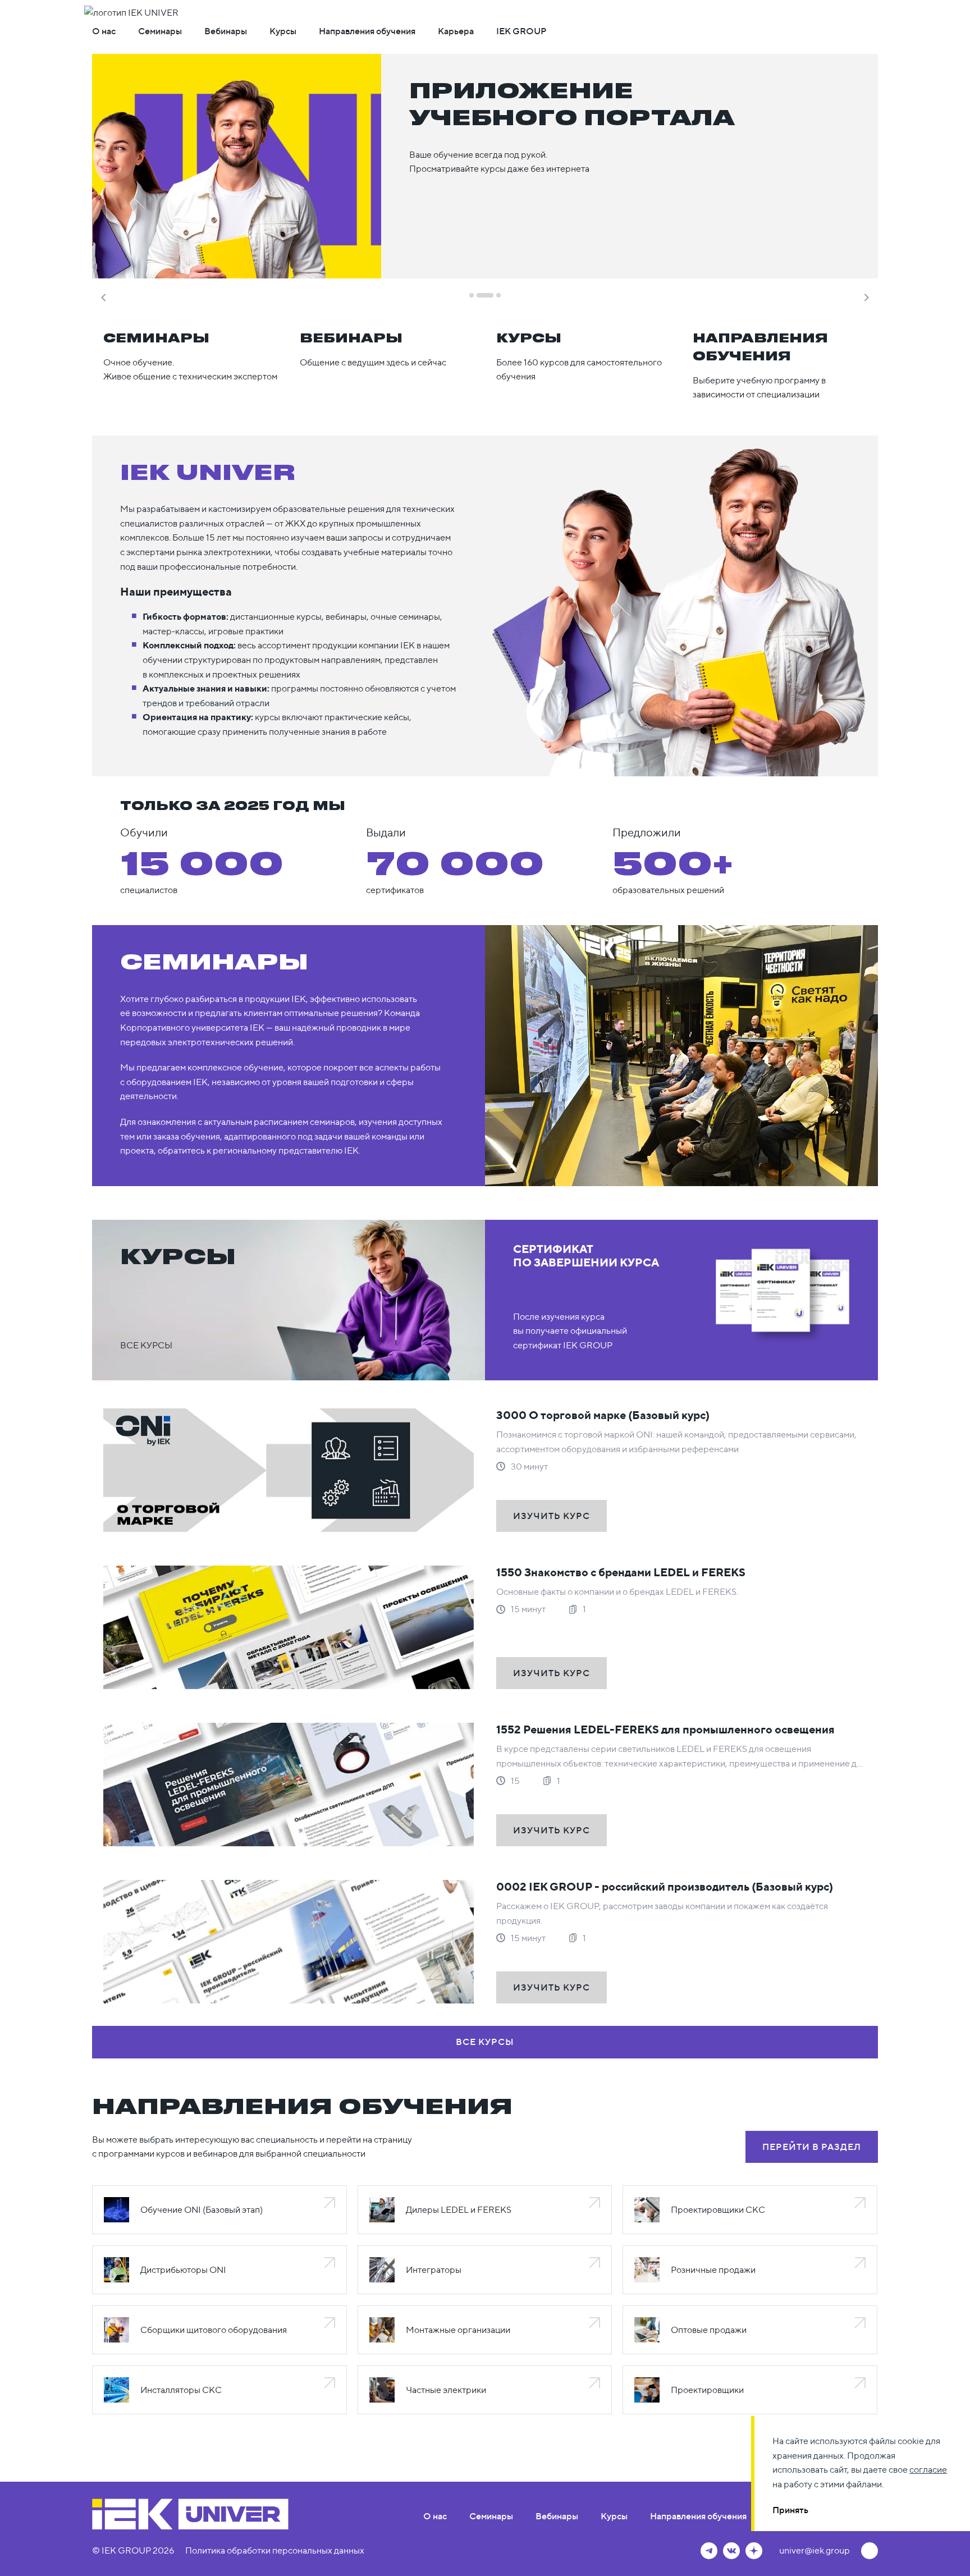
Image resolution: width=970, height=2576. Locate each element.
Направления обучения (367, 31)
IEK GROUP (521, 31)
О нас (104, 31)
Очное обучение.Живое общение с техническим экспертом (190, 356)
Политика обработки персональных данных (275, 2550)
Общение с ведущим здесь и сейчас (373, 349)
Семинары (160, 31)
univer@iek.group (815, 2550)
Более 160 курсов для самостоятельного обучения (579, 356)
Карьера (456, 31)
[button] (103, 295)
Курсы (283, 31)
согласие (928, 2469)
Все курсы (146, 1345)
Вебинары (226, 31)
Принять (790, 2510)
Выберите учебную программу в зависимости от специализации (760, 365)
